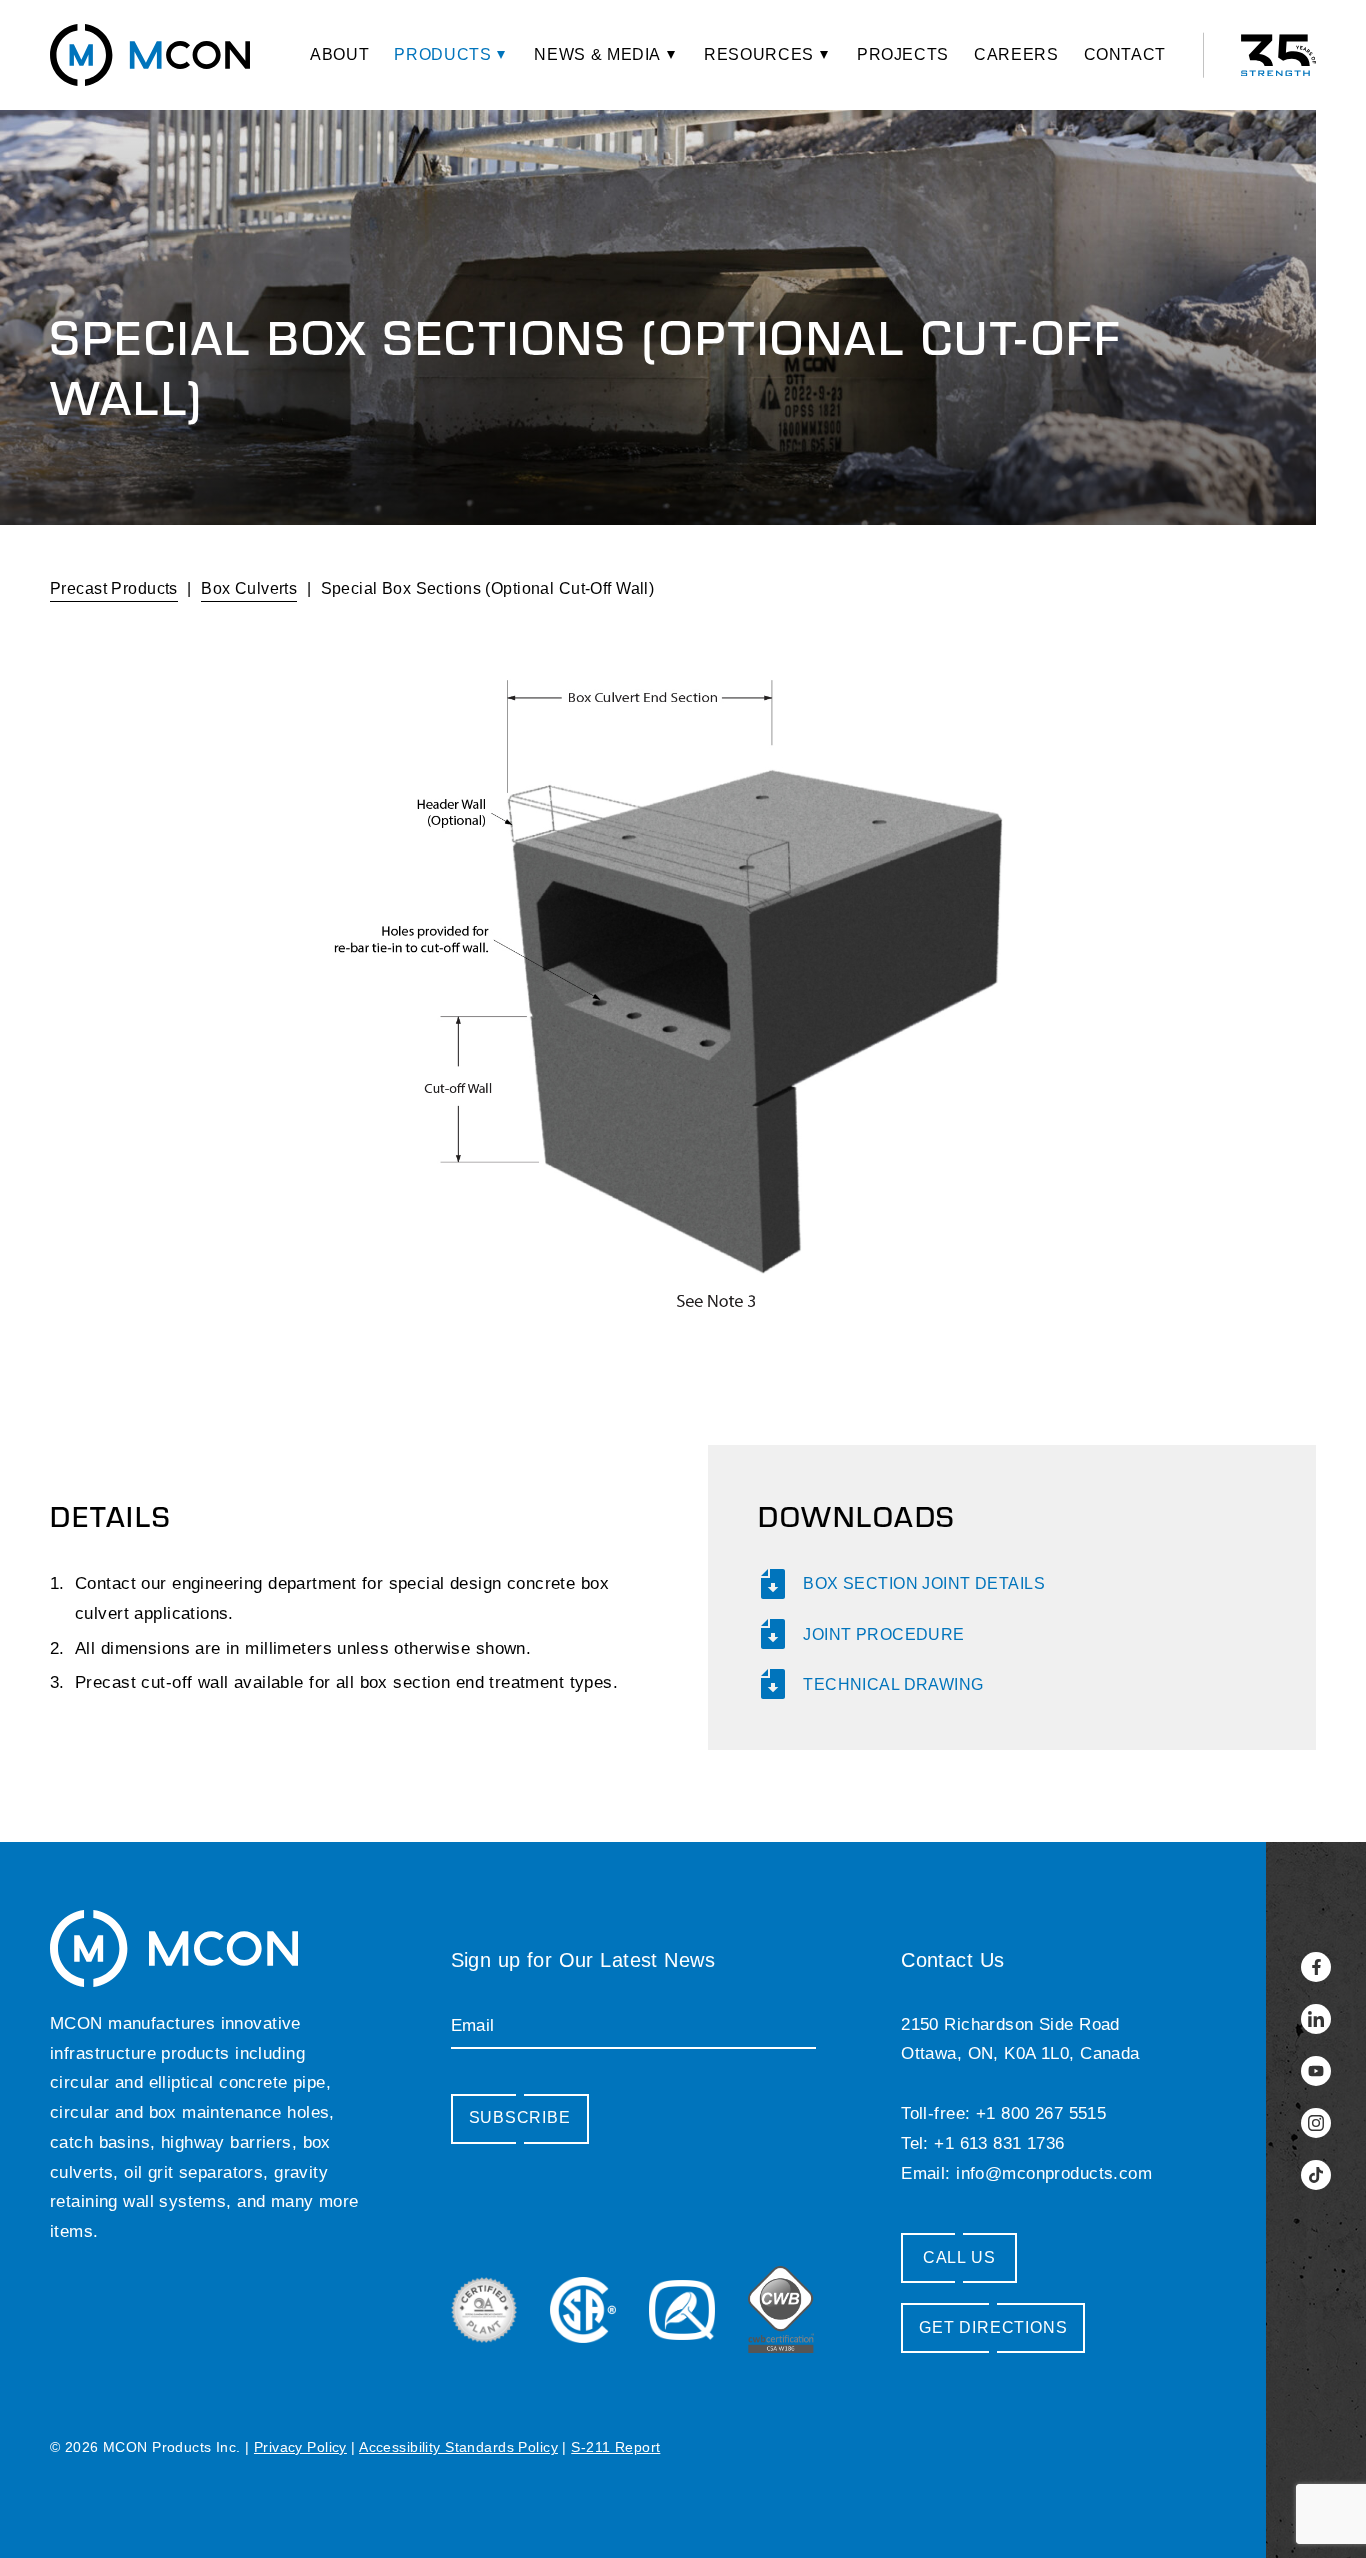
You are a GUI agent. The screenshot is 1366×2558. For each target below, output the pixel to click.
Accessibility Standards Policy (458, 2447)
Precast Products (114, 588)
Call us (959, 2257)
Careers (1016, 54)
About (339, 54)
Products (442, 54)
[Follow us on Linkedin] (1316, 2019)
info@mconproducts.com (1054, 2173)
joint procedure (883, 1634)
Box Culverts (249, 588)
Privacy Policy (300, 2447)
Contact (1125, 54)
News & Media (597, 54)
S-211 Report (615, 2447)
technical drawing (893, 1684)
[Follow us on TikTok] (1316, 2175)
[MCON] (150, 55)
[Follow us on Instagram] (1316, 2123)
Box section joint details (924, 1583)
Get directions (993, 2327)
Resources (759, 54)
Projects (903, 54)
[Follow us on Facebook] (1316, 1967)
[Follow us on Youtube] (1316, 2071)
